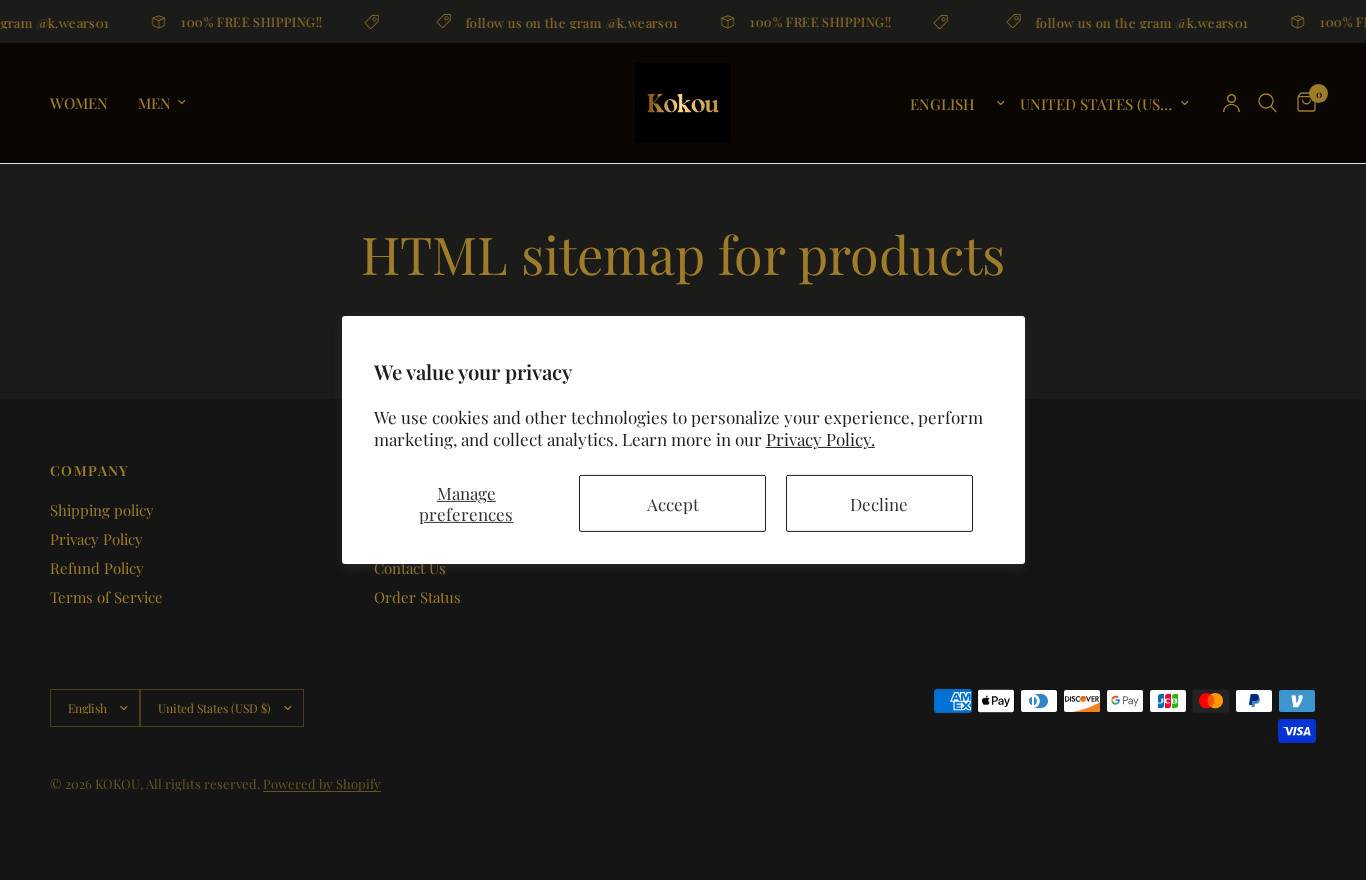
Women (79, 103)
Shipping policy (102, 510)
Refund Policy (97, 568)
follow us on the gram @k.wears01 (569, 21)
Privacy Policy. (820, 439)
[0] (1301, 103)
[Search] (1267, 103)
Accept (673, 503)
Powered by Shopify (322, 783)
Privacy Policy (96, 539)
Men (154, 103)
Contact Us (410, 568)
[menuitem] (86, 103)
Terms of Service (106, 597)
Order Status (417, 597)
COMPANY (90, 471)
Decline (879, 503)
